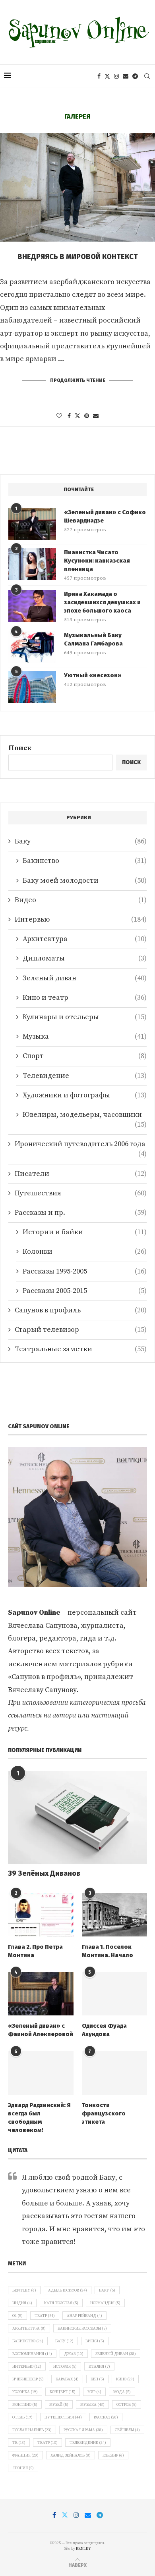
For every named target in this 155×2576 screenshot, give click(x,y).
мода (122, 2392)
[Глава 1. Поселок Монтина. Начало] (115, 1915)
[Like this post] (59, 416)
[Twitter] (107, 76)
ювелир (113, 2455)
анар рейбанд (84, 2316)
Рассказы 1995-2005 (85, 1271)
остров (127, 2405)
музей (59, 2405)
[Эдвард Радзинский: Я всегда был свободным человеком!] (41, 2073)
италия (99, 2367)
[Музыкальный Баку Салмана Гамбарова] (32, 647)
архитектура (29, 2328)
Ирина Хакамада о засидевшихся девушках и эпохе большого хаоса (102, 602)
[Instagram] (116, 76)
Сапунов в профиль (81, 1310)
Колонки (85, 1252)
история (65, 2367)
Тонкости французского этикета (104, 2113)
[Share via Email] (96, 416)
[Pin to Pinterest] (87, 416)
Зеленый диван (85, 978)
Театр (45, 2316)
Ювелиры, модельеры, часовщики (85, 1115)
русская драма (83, 2430)
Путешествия (81, 1193)
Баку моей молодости (85, 881)
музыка (92, 2405)
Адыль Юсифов (68, 2290)
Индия (22, 2303)
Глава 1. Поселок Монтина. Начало (108, 1951)
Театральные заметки (81, 1349)
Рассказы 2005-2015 (85, 1291)
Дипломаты (85, 958)
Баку (81, 841)
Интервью (81, 919)
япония (23, 2468)
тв (19, 2443)
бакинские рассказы (82, 2328)
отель (22, 2417)
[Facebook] (99, 76)
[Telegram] (135, 76)
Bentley (24, 2290)
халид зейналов (71, 2455)
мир (94, 2392)
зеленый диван (116, 2354)
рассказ (106, 2417)
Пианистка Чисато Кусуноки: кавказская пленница (97, 561)
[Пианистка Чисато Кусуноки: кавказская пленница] (32, 564)
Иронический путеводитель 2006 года (81, 1144)
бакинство (28, 2341)
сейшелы (127, 2430)
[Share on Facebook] (69, 416)
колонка (25, 2392)
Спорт (85, 1056)
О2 (17, 2316)
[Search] (147, 76)
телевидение (88, 2443)
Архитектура (85, 939)
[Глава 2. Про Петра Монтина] (41, 1915)
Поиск (20, 748)
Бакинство (85, 861)
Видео (81, 900)
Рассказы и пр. (81, 1213)
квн (97, 2379)
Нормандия (105, 2303)
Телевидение (85, 1076)
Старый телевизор (81, 1330)
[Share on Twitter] (77, 416)
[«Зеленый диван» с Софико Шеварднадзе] (32, 524)
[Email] (126, 76)
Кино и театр (85, 998)
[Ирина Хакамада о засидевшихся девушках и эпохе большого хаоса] (32, 606)
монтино (25, 2405)
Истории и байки (85, 1232)
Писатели (81, 1174)
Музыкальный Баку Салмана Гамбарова (93, 639)
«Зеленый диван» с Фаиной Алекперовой (41, 2030)
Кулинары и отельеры (85, 1017)
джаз (74, 2354)
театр (47, 2443)
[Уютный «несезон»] (32, 687)
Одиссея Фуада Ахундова (104, 2030)
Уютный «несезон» (93, 675)
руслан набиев (32, 2430)
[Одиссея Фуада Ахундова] (115, 1994)
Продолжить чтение (78, 380)
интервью (27, 2367)
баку (64, 2341)
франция (25, 2455)
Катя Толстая (61, 2303)
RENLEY (83, 2549)
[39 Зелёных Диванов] (77, 1817)
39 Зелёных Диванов (44, 1873)
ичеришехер (28, 2379)
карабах (67, 2379)
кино (125, 2379)
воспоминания (32, 2354)
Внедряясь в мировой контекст (78, 257)
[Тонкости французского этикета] (115, 2073)
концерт (63, 2392)
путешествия (63, 2417)
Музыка (85, 1036)
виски (95, 2341)
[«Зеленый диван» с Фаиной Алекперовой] (41, 1994)
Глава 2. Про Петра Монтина (35, 1951)
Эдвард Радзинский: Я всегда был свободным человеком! (39, 2118)
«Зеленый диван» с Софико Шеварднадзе (105, 516)
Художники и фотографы (85, 1095)
